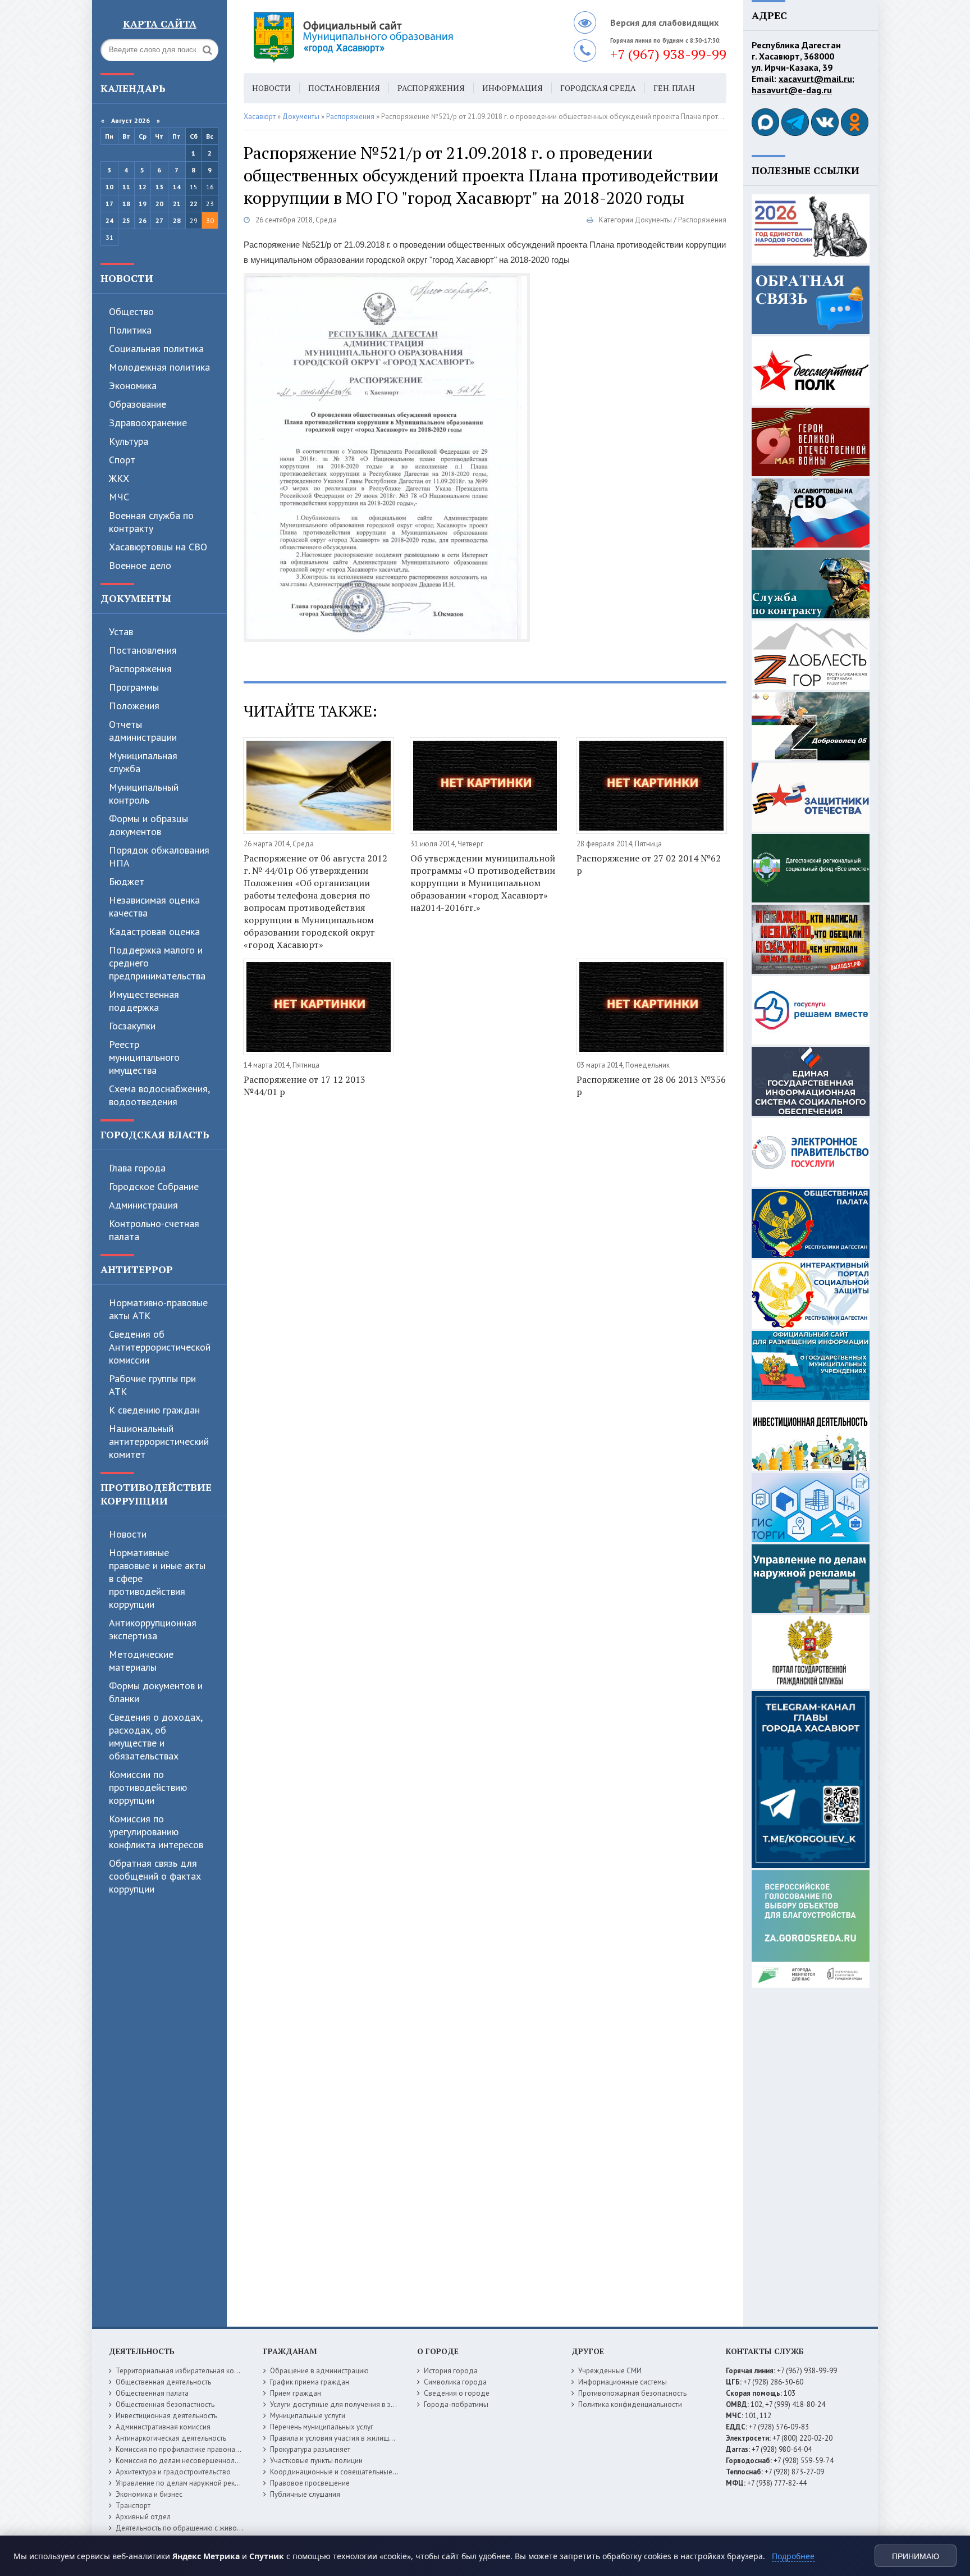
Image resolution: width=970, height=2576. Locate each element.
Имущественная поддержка (144, 1001)
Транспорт (133, 2506)
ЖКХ (119, 478)
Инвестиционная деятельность (166, 2416)
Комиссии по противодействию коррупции (148, 1787)
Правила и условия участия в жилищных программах (357, 2438)
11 (126, 187)
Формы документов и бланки (156, 1692)
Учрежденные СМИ (610, 2371)
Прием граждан (296, 2393)
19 (143, 204)
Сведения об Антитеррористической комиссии (160, 1347)
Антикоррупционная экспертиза (153, 1629)
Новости (127, 278)
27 (159, 220)
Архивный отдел (143, 2517)
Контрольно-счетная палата (154, 1230)
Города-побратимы (456, 2404)
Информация (513, 88)
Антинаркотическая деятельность (171, 2438)
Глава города (137, 1168)
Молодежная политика (159, 367)
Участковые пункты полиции (316, 2461)
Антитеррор (137, 1269)
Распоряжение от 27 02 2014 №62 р (649, 864)
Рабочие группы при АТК (152, 1385)
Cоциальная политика (156, 348)
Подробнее (793, 2556)
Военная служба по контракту (151, 522)
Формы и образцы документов (148, 825)
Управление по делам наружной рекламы (184, 2483)
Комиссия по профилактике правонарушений (189, 2449)
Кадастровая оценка (154, 931)
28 (177, 220)
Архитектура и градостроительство (173, 2472)
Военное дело (140, 565)
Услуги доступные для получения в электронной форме (362, 2404)
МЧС (119, 497)
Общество (131, 311)
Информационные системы (623, 2382)
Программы (134, 687)
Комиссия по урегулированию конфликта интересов (156, 1832)
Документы (136, 598)
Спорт (122, 460)
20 (159, 204)
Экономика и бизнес (149, 2494)
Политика (130, 330)
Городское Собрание (154, 1186)
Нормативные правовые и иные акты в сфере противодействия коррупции (157, 1578)
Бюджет (127, 881)
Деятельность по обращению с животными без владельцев (214, 2528)
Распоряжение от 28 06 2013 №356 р (651, 1086)
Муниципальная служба (143, 762)
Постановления (143, 650)
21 (177, 204)
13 (159, 187)
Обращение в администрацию (319, 2371)
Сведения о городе (457, 2393)
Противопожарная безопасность (632, 2393)
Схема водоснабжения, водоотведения (159, 1095)
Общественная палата (152, 2393)
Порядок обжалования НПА (159, 856)
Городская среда (598, 88)
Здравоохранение (148, 423)
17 (109, 204)
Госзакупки (132, 1026)
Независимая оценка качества (154, 906)
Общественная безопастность (165, 2404)
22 (194, 204)
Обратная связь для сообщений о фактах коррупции (155, 1876)
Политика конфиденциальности (630, 2404)
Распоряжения (140, 669)
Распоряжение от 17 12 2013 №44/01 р (305, 1086)
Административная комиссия (163, 2427)
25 (126, 220)
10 (109, 187)
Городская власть (155, 1134)
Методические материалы (141, 1661)
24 (109, 220)
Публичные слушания (305, 2494)
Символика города (455, 2382)
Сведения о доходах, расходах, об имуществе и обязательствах (155, 1736)
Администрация (143, 1205)
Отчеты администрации (143, 731)
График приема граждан (310, 2382)
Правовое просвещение (310, 2483)
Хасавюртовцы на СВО (158, 547)
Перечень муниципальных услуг (322, 2427)
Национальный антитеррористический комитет (159, 1441)
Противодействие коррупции (156, 1494)
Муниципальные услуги (308, 2416)
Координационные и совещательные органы (344, 2472)
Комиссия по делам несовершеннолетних (184, 2461)
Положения (134, 706)
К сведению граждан (154, 1410)
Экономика (133, 386)
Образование (138, 404)
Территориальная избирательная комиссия (186, 2371)
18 (126, 204)
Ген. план (674, 88)
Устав (121, 632)
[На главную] (384, 37)
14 (177, 187)
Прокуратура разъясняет (310, 2449)
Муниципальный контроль (144, 794)
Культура (129, 441)
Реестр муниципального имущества (144, 1057)
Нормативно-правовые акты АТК (158, 1309)
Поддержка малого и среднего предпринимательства (157, 963)
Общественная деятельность (163, 2382)
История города (451, 2371)
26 (143, 220)
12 (143, 187)
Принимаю (916, 2556)
